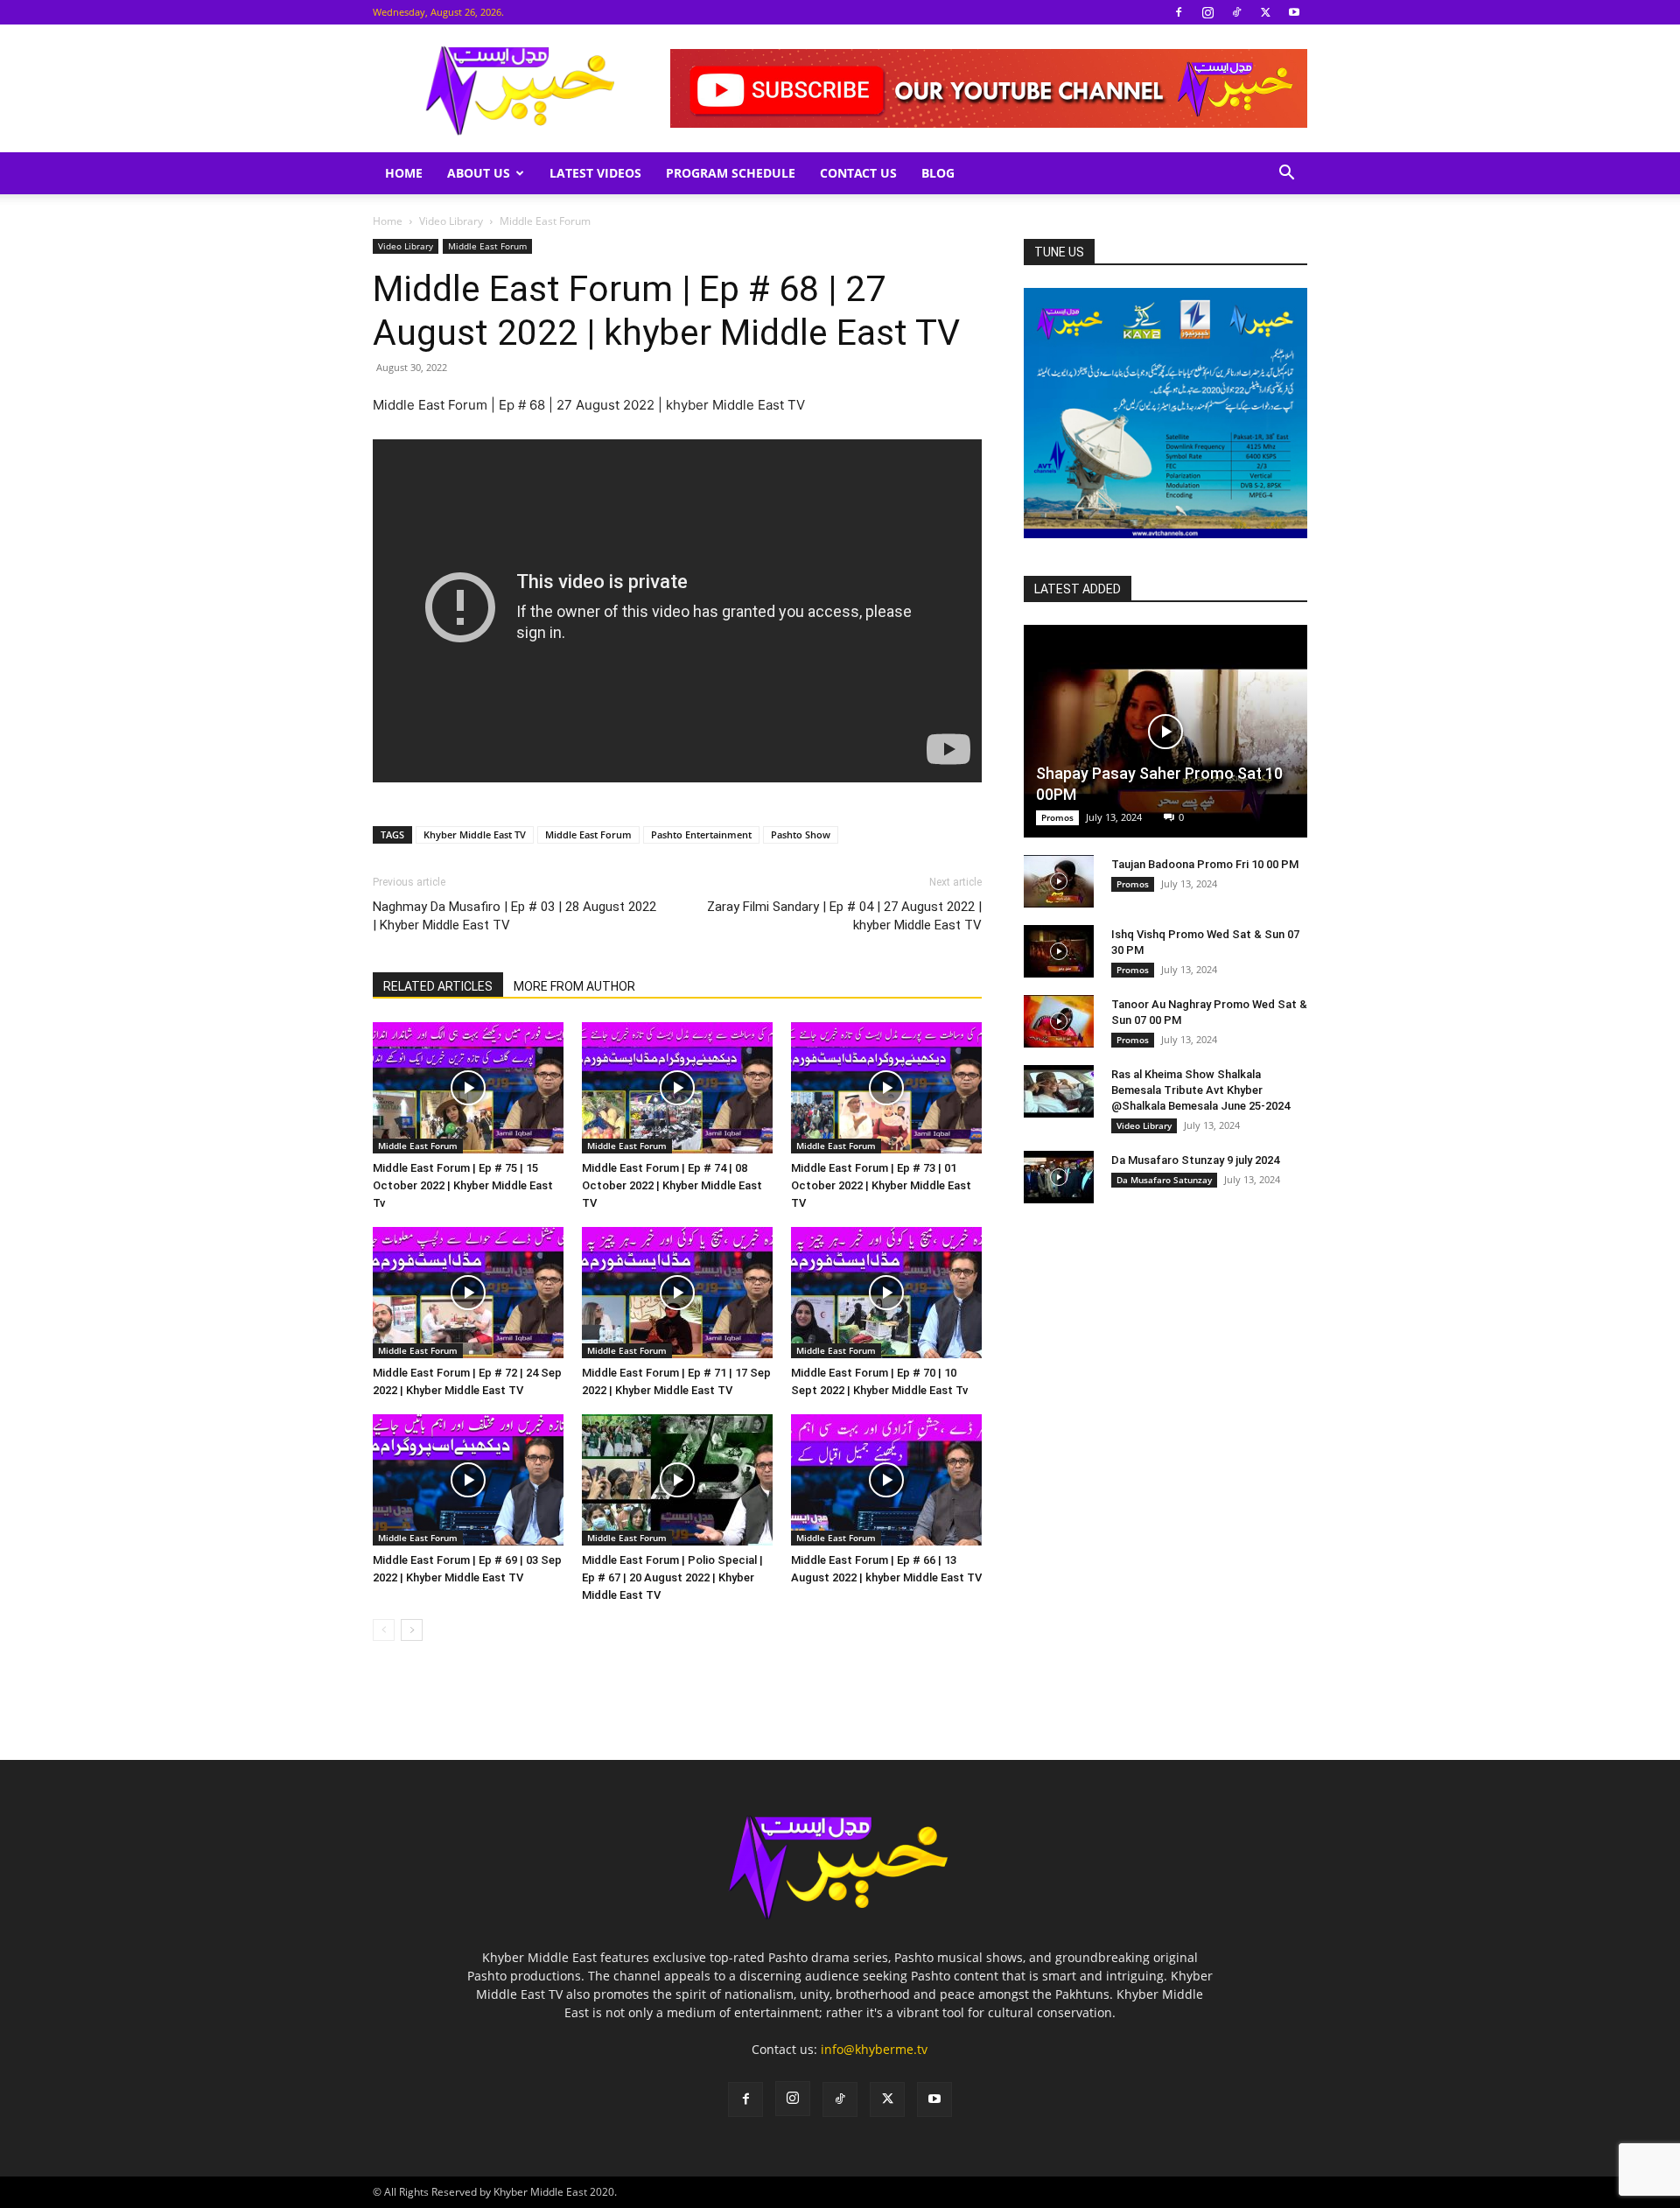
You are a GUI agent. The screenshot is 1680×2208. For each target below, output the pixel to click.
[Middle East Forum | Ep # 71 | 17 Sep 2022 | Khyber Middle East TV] (677, 1293)
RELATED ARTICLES (438, 986)
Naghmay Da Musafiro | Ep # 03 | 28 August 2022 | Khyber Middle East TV (514, 916)
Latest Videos (595, 173)
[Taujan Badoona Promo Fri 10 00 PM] (1059, 881)
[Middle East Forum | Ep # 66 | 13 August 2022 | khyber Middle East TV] (886, 1480)
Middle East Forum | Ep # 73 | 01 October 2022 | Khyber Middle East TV (881, 1185)
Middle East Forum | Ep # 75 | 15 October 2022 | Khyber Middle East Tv (463, 1185)
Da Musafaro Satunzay (1164, 1180)
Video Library (451, 221)
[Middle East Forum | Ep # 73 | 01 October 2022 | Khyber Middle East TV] (886, 1088)
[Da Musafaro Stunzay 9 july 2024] (1059, 1177)
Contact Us (858, 173)
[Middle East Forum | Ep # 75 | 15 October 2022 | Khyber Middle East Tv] (468, 1088)
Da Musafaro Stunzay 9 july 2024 (1195, 1160)
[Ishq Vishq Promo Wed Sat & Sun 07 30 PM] (1059, 951)
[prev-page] (384, 1630)
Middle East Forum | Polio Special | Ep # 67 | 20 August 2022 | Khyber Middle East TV (672, 1577)
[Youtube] (1294, 12)
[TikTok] (1236, 12)
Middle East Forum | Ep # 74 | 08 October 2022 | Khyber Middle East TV (672, 1185)
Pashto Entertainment (701, 834)
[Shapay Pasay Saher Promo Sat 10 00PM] (1165, 731)
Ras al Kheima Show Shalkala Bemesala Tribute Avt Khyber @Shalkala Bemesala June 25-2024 (1200, 1090)
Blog (938, 173)
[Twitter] (1265, 12)
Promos (1057, 817)
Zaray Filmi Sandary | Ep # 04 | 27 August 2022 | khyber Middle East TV (844, 916)
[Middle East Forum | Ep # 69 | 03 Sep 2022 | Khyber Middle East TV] (468, 1480)
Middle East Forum (487, 246)
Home (404, 173)
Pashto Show (801, 834)
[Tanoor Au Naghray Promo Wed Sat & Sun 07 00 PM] (1059, 1021)
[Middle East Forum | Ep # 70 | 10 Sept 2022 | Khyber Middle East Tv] (886, 1293)
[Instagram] (1207, 12)
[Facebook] (1179, 12)
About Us (479, 173)
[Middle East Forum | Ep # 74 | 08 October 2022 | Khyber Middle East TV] (677, 1088)
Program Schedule (731, 173)
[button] (1286, 175)
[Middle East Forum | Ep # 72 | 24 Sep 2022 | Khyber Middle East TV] (468, 1293)
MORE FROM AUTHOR (574, 986)
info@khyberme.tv (874, 2049)
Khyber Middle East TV (475, 834)
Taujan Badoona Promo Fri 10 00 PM (1205, 864)
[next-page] (412, 1630)
